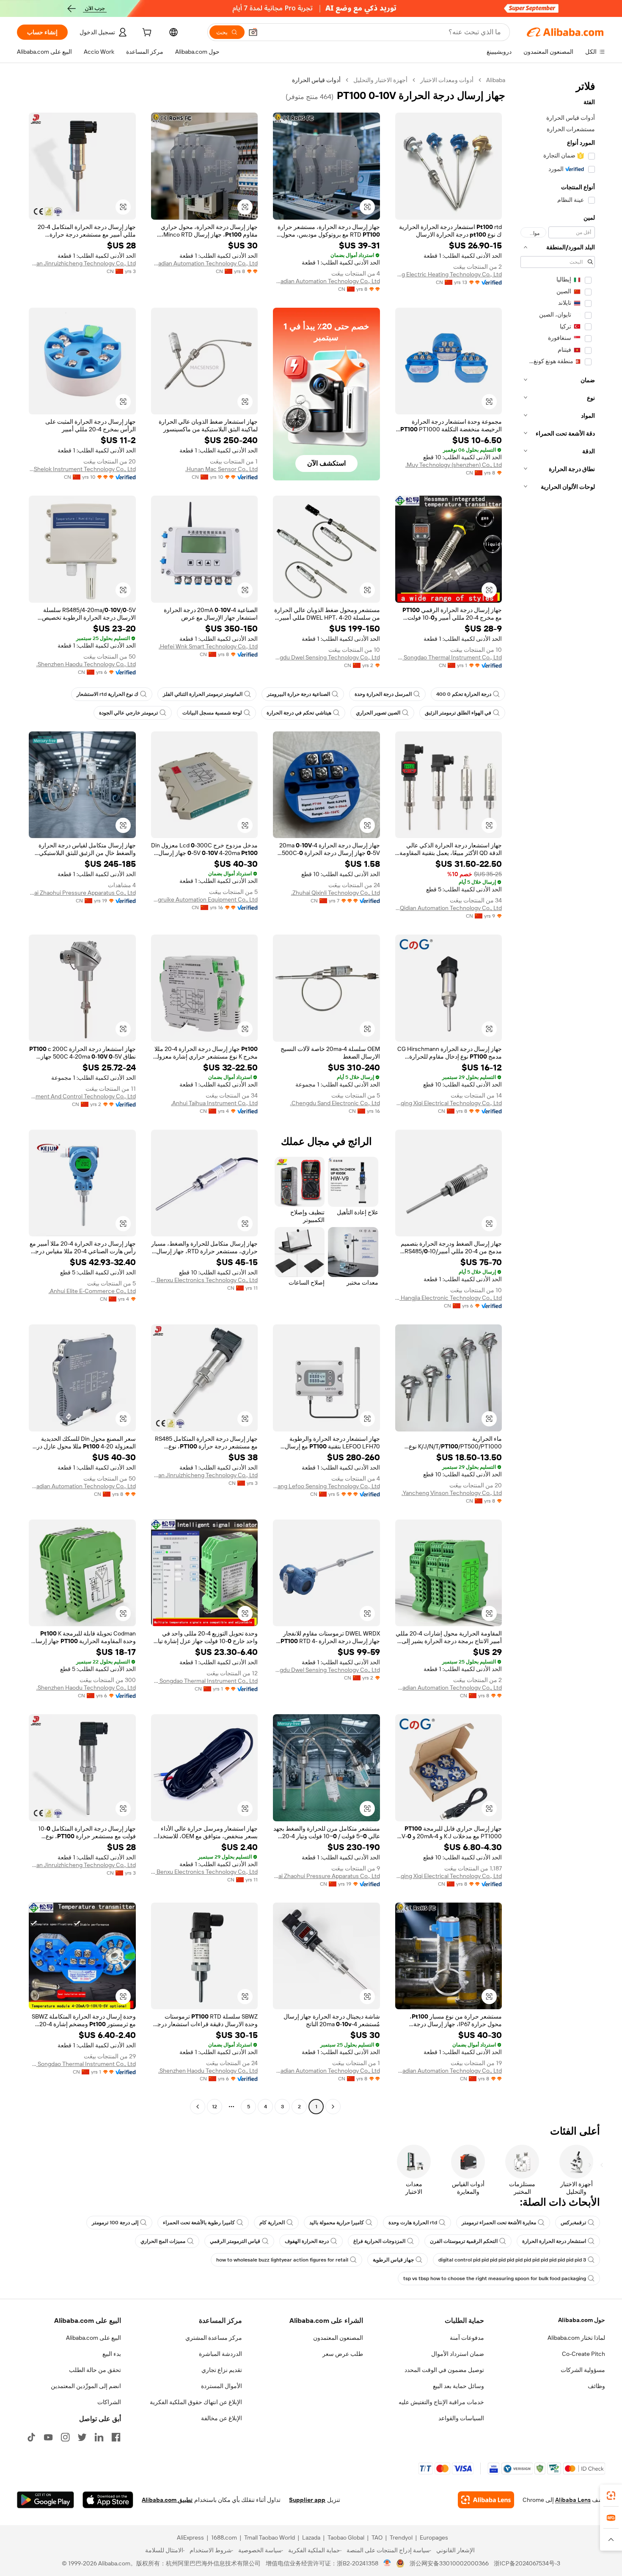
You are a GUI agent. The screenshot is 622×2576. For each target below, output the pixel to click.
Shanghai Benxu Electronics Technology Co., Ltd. (205, 1280)
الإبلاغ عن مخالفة (222, 2418)
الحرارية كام (272, 2223)
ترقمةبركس (573, 2223)
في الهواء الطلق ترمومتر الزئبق (458, 713)
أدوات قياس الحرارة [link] (316, 80)
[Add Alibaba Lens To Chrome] (486, 2500)
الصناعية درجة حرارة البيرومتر (299, 694)
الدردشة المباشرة (220, 2354)
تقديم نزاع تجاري (222, 2370)
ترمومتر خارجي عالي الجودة (128, 713)
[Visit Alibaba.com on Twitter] (82, 2437)
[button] (253, 32)
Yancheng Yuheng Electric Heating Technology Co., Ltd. (449, 274)
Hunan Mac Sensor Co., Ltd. (222, 469)
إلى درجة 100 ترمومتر (115, 2223)
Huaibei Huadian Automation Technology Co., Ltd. (326, 281)
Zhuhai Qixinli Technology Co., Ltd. (336, 893)
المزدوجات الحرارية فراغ (379, 2241)
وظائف (596, 2386)
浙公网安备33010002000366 (449, 2563)
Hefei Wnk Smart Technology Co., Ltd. (208, 646)
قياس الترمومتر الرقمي (235, 2241)
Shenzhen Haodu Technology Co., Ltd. (86, 664)
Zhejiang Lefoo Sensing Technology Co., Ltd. (326, 1486)
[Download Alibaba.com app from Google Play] (45, 2500)
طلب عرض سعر (343, 2354)
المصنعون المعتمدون (338, 2338)
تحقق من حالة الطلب (95, 2370)
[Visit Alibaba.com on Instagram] (65, 2437)
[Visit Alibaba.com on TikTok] (31, 2437)
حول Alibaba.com (582, 2320)
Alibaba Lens (573, 2500)
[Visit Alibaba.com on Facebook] (116, 2437)
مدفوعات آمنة (467, 2338)
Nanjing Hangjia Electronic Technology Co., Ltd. (449, 1298)
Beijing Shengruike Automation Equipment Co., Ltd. (205, 899)
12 (215, 2107)
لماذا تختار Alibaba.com (576, 2338)
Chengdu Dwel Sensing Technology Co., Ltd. (326, 657)
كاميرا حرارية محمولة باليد (337, 2223)
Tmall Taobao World (270, 2537)
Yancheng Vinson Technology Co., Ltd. (452, 1493)
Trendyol (401, 2537)
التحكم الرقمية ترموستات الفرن (464, 2241)
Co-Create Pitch (583, 2354)
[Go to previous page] (333, 2107)
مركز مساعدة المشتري (214, 2338)
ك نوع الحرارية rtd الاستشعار (107, 694)
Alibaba (496, 80)
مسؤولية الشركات (583, 2370)
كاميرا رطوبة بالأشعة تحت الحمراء (199, 2223)
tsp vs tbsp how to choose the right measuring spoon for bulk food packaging (495, 2278)
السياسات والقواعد (461, 2418)
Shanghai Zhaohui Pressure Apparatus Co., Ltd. (82, 893)
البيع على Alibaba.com (94, 2338)
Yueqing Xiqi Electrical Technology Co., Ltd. (449, 1103)
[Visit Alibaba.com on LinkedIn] (99, 2437)
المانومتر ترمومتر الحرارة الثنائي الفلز (203, 694)
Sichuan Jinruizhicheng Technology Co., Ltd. (82, 263)
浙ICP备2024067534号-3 (527, 2563)
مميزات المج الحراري (163, 2241)
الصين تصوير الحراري (378, 713)
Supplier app (307, 2500)
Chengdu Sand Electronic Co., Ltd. (335, 1103)
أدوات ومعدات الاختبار (447, 80)
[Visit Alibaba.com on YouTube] (48, 2437)
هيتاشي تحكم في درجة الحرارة (299, 713)
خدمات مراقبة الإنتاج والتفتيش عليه (441, 2402)
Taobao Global (346, 2537)
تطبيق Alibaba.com (167, 2500)
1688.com (224, 2537)
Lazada (311, 2537)
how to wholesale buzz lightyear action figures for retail (282, 2260)
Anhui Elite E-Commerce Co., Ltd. (92, 1291)
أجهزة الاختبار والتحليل (380, 80)
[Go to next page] (198, 2107)
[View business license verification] (387, 2563)
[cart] (146, 33)
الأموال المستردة (222, 2386)
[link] (611, 2496)
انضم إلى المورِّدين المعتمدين (86, 2386)
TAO (377, 2537)
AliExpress (190, 2537)
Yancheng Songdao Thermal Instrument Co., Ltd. (449, 657)
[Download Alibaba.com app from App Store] (108, 2500)
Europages (434, 2537)
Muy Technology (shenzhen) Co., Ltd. (454, 465)
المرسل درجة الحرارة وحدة (383, 694)
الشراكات (109, 2402)
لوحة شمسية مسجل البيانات (212, 713)
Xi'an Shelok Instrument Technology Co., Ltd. (82, 469)
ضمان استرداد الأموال (458, 2354)
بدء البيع (112, 2354)
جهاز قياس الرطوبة (393, 2260)
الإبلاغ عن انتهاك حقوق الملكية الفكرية (196, 2402)
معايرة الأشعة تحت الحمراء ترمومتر (499, 2223)
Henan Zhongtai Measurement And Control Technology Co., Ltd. (82, 1096)
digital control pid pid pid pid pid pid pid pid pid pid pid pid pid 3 (512, 2260)
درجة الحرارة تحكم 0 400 (464, 694)
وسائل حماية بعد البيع (458, 2386)
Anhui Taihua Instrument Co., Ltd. (214, 1103)
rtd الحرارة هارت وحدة (413, 2223)
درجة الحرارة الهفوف (307, 2241)
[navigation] (558, 1094)
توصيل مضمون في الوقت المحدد (444, 2370)
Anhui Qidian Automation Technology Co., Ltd (449, 908)
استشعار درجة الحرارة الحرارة (554, 2241)
